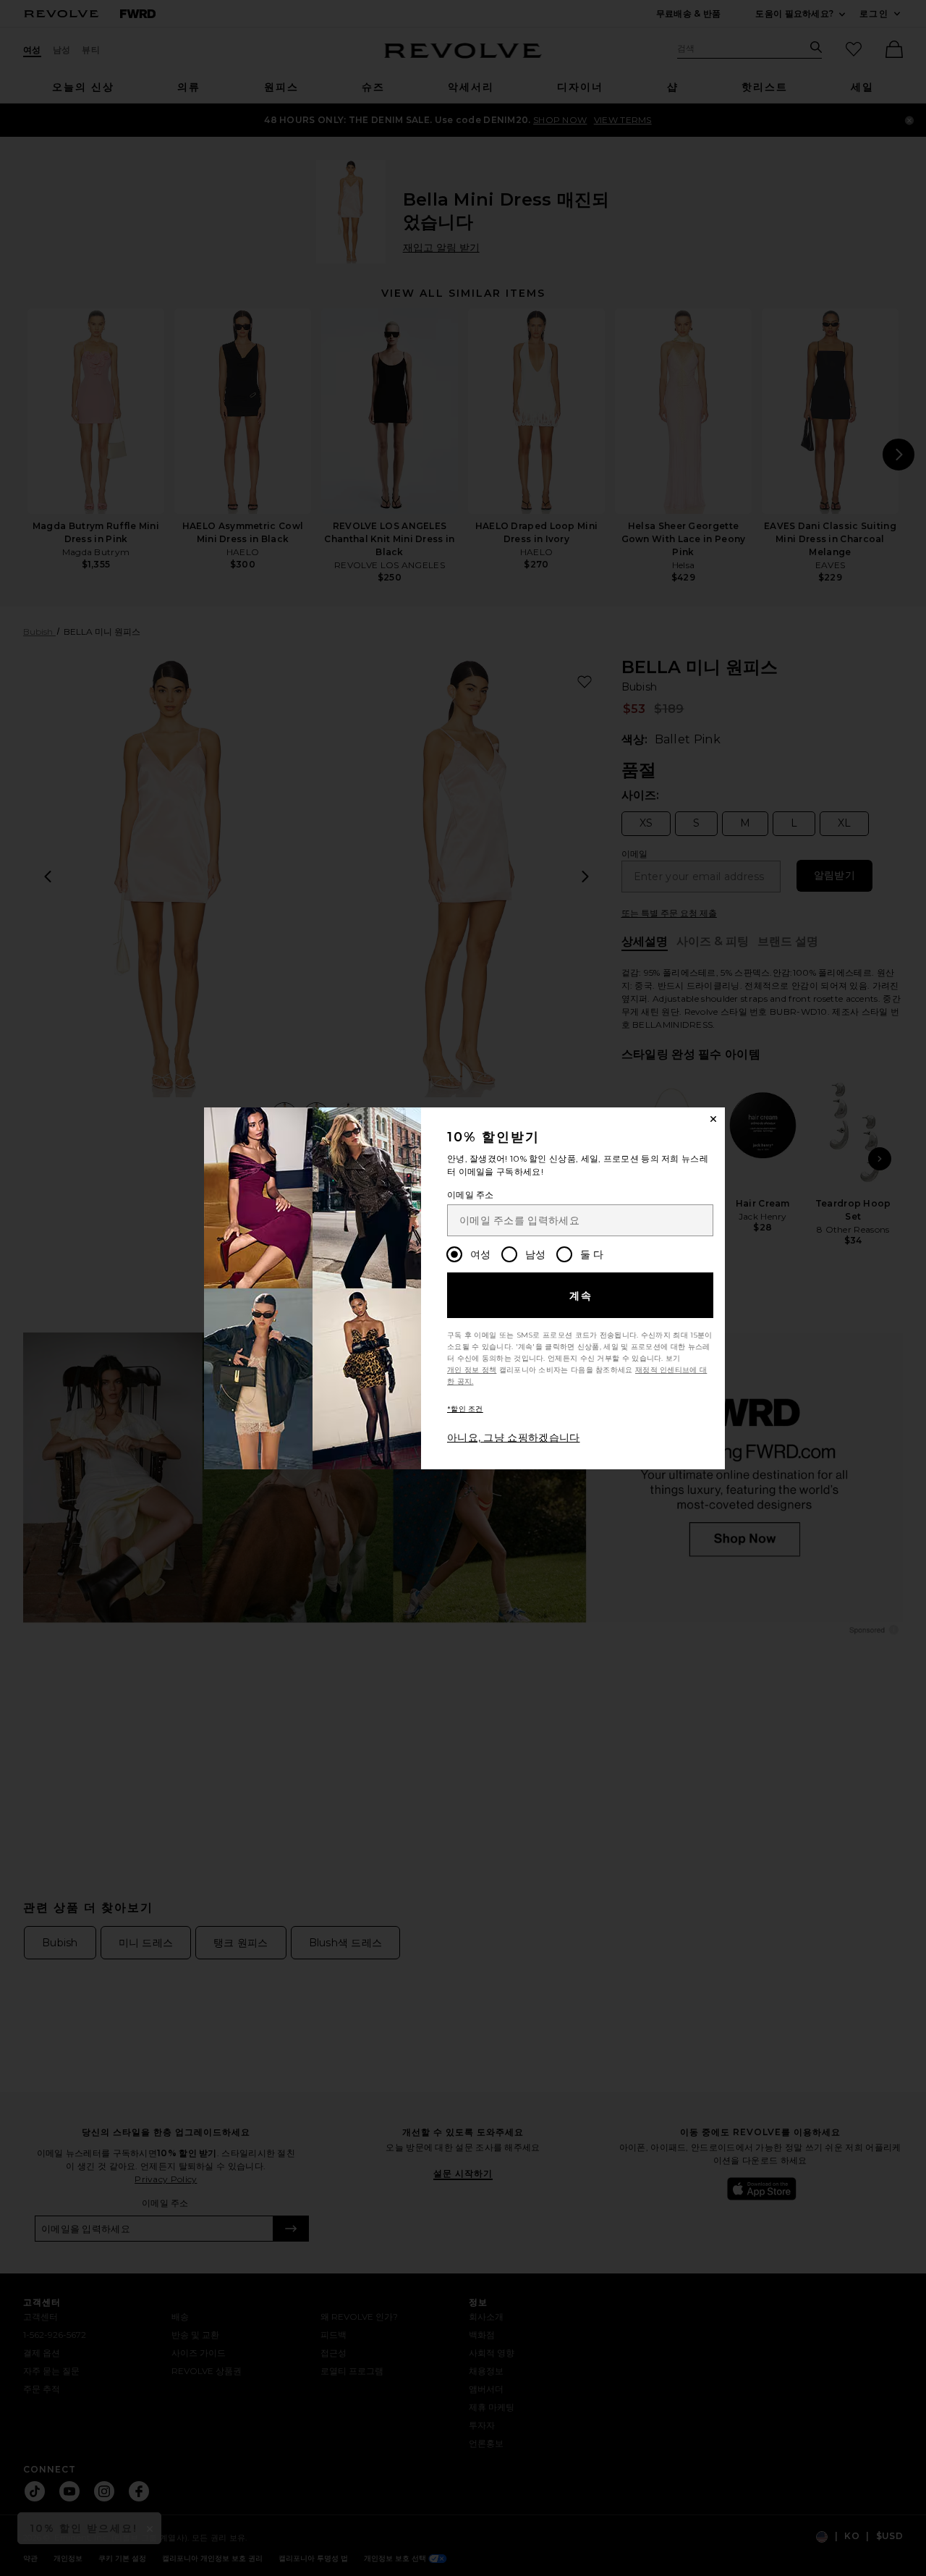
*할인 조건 (465, 1409)
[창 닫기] (713, 1119)
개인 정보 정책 (472, 1370)
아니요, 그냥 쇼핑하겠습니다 (514, 1437)
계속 (581, 1296)
